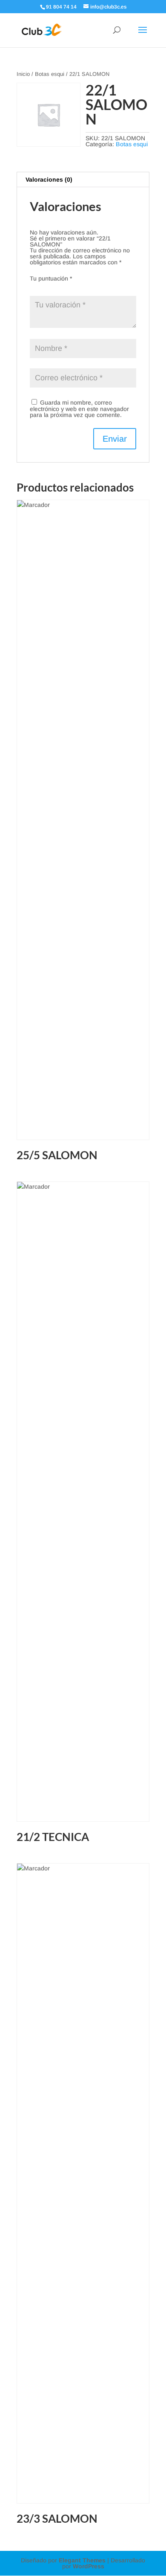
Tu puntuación (51, 278)
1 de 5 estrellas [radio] (35, 287)
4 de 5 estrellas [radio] (71, 287)
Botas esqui (50, 74)
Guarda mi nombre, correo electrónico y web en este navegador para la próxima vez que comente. (79, 409)
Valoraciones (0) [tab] (49, 179)
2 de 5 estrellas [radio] (47, 287)
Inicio (23, 74)
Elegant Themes (82, 2560)
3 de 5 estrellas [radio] (59, 287)
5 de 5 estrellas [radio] (83, 287)
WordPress (89, 2566)
